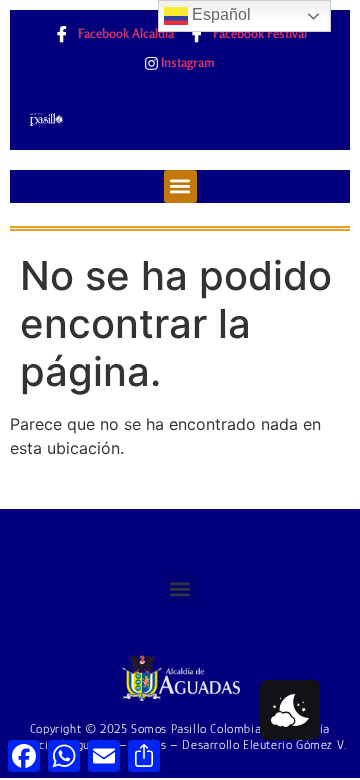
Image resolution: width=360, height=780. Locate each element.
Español (219, 14)
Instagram (186, 62)
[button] (180, 186)
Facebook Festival (258, 33)
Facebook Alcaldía (124, 33)
